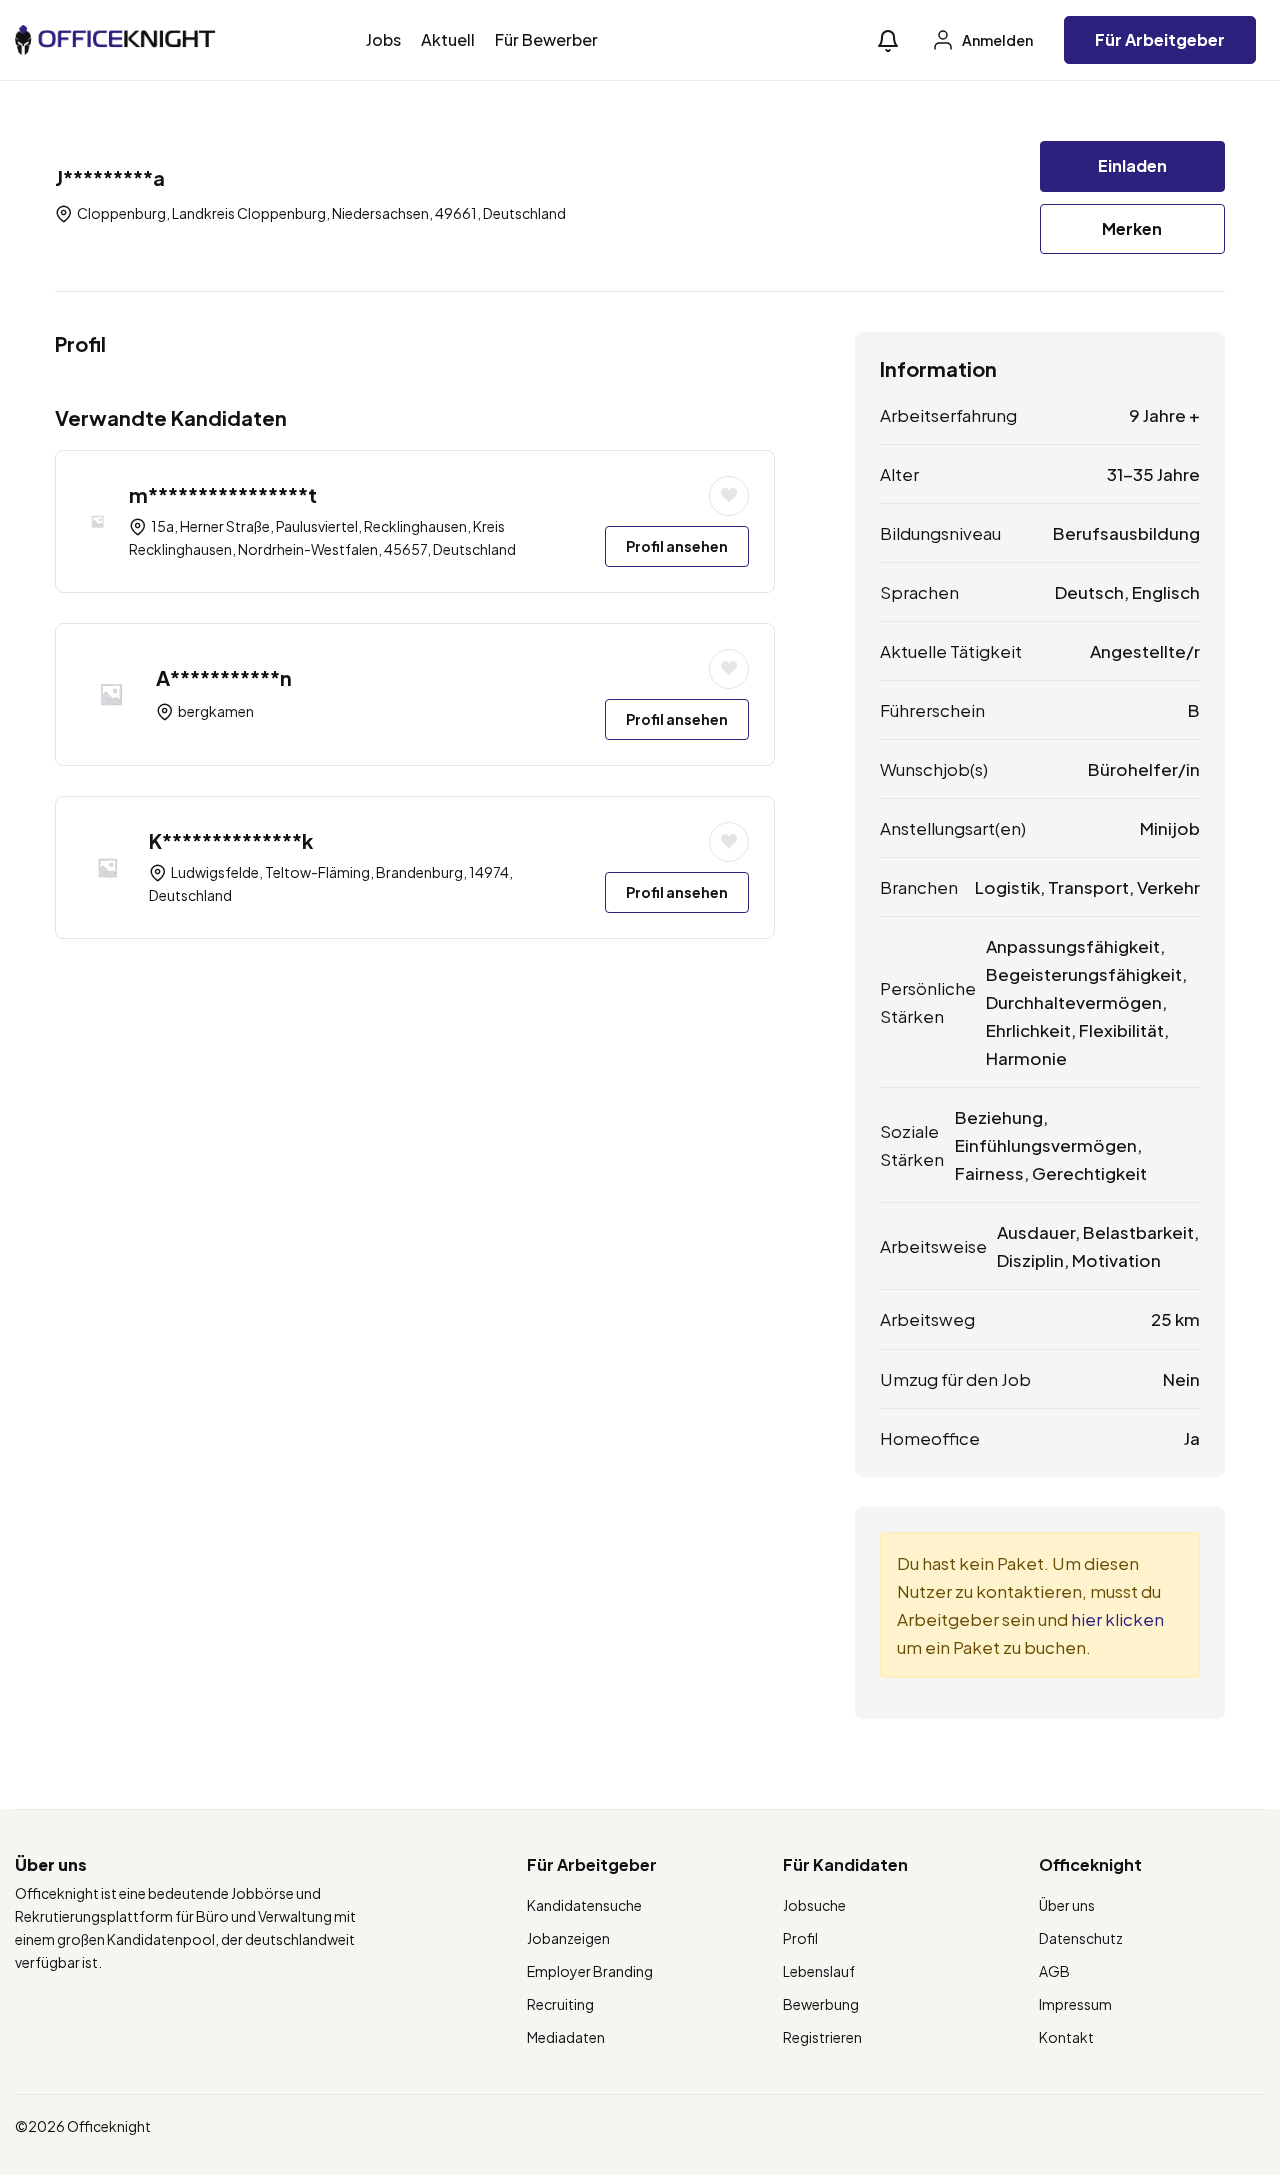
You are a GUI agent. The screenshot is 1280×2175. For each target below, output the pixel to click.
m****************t (223, 494)
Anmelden (996, 40)
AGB (1054, 1971)
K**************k (231, 840)
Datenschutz (1081, 1938)
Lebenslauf (819, 1971)
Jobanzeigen (568, 1938)
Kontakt (1066, 2037)
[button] (888, 40)
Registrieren (822, 2037)
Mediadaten (566, 2037)
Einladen (1132, 165)
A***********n (224, 677)
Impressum (1075, 2004)
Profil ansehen (677, 546)
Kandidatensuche (584, 1905)
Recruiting (560, 2004)
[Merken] (729, 496)
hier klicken (1117, 1619)
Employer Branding (590, 1971)
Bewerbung (821, 2004)
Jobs (383, 39)
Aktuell (448, 39)
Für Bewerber (546, 39)
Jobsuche (814, 1905)
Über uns (1067, 1905)
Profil (800, 1938)
